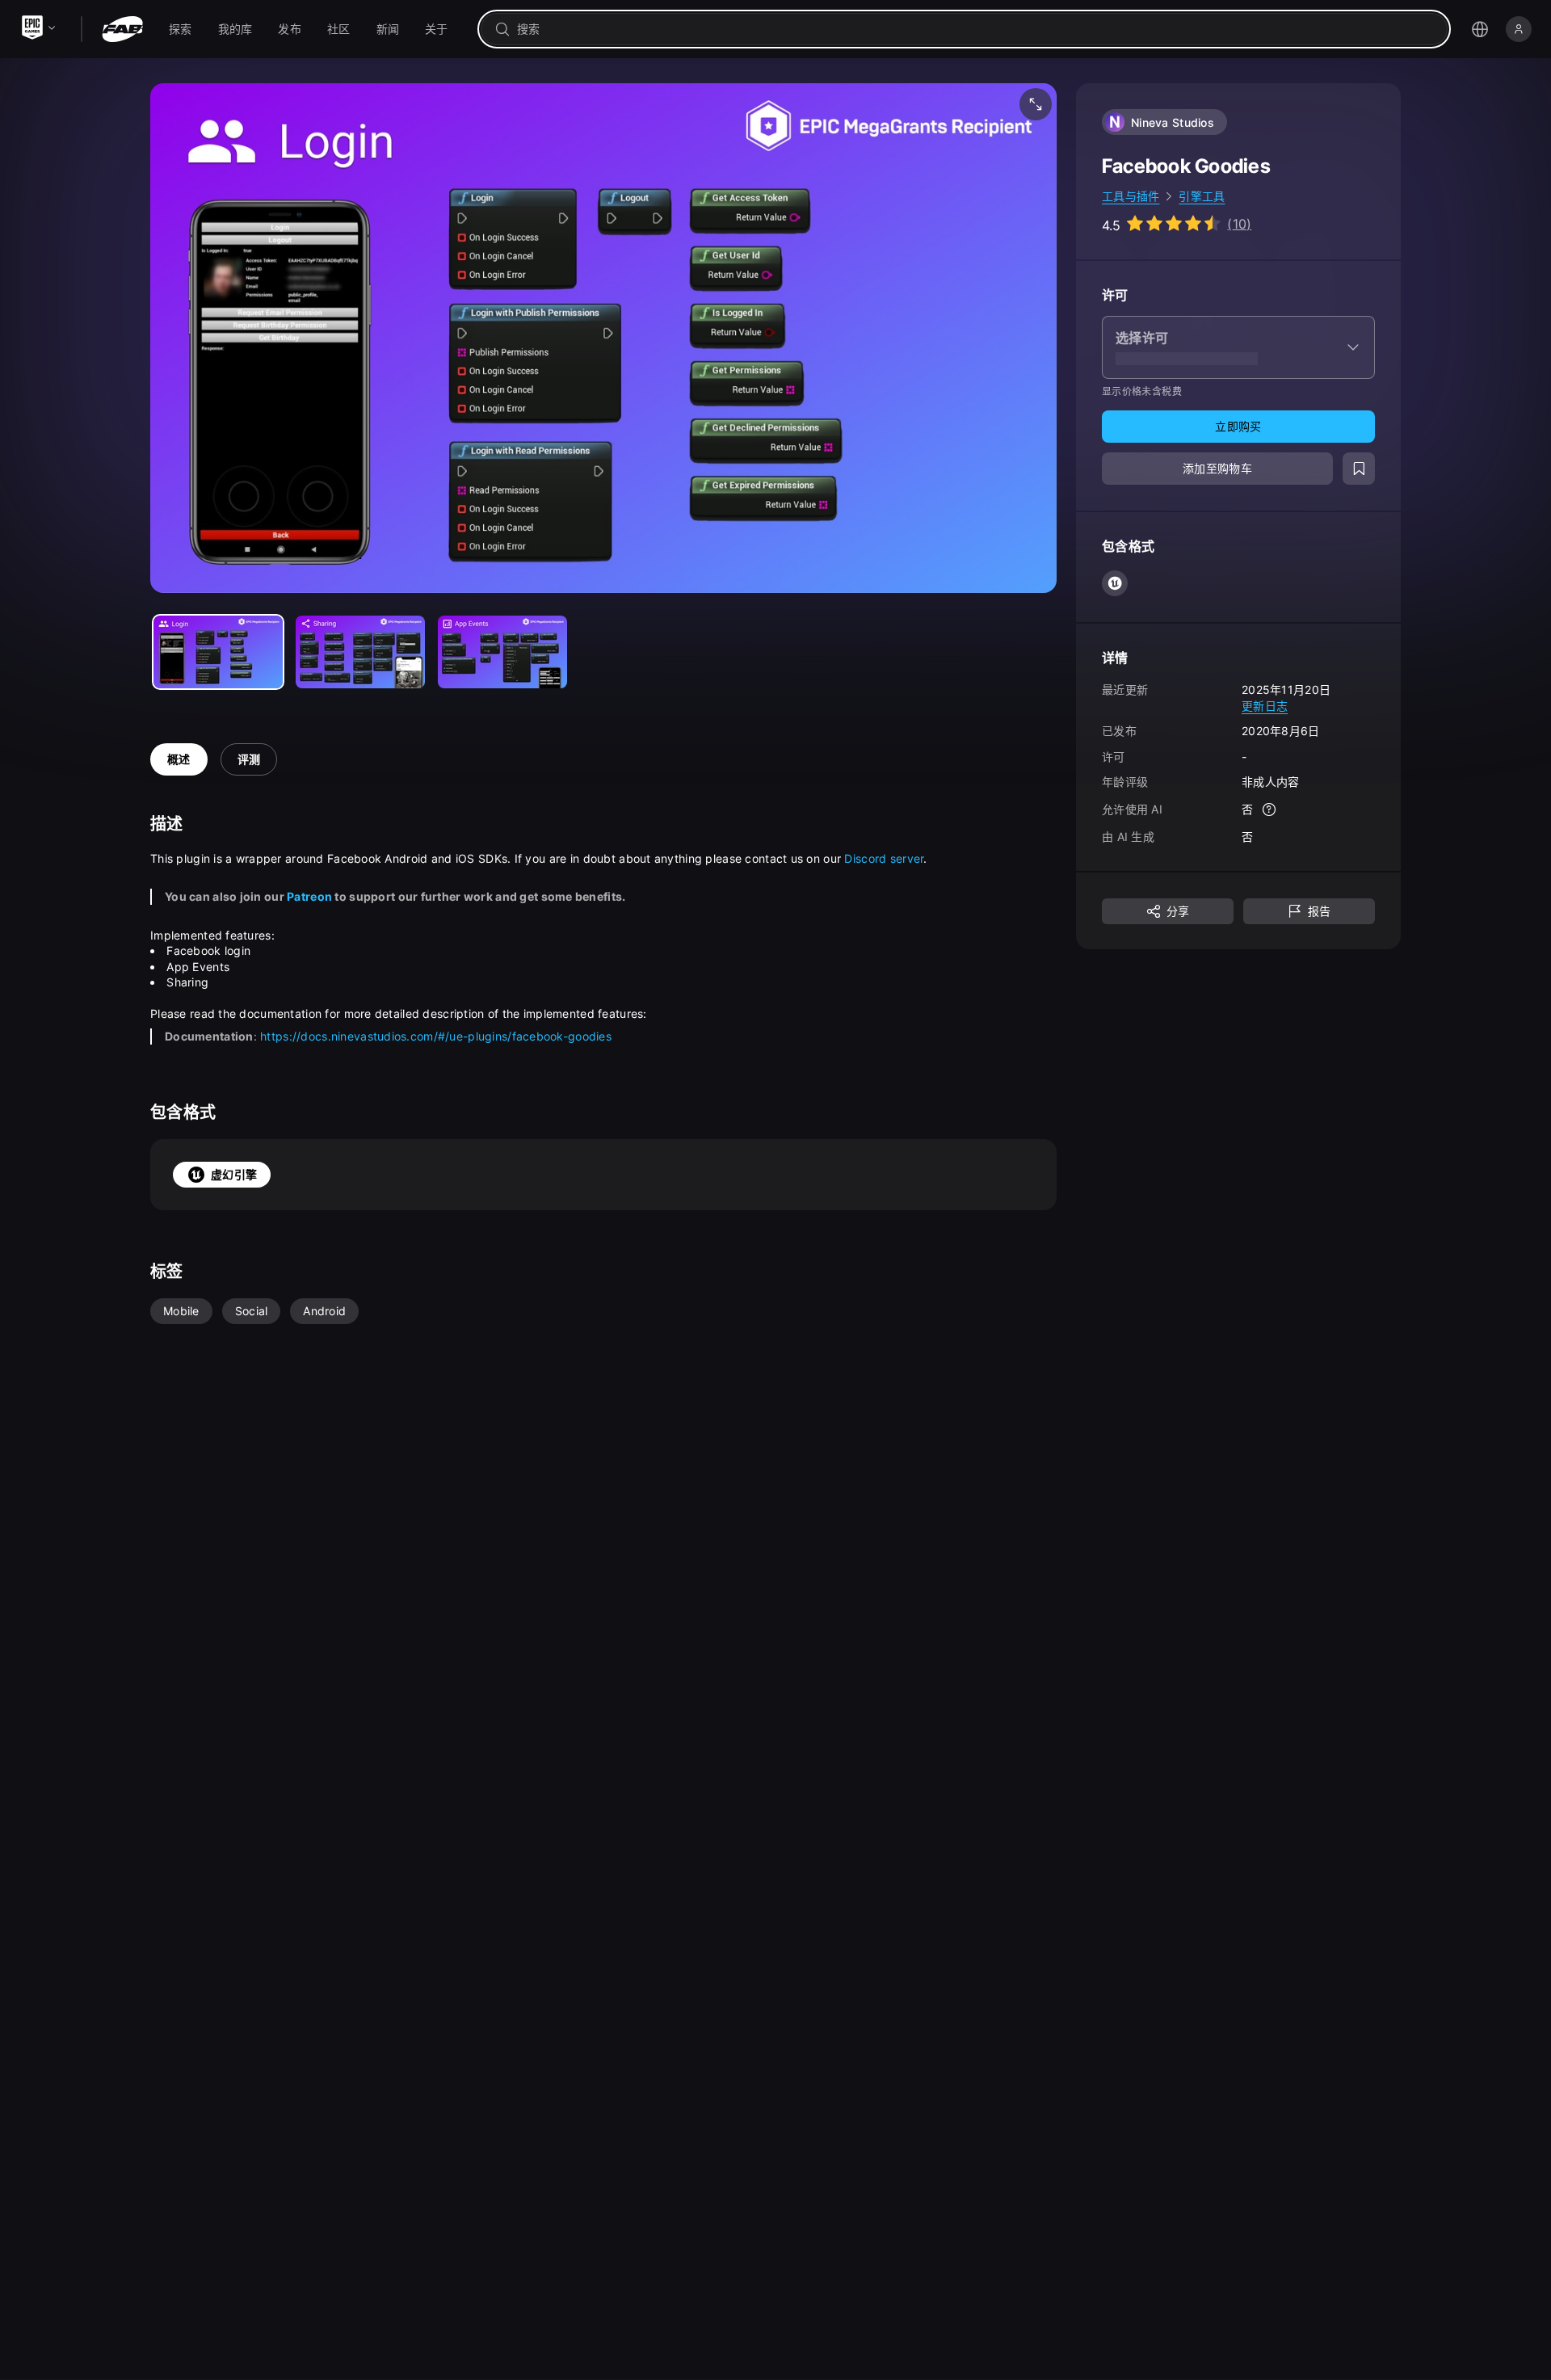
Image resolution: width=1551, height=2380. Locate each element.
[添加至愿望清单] (1359, 469)
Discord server (884, 858)
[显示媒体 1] (360, 652)
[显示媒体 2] (502, 652)
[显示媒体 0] (218, 652)
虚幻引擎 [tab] (234, 1174)
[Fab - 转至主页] (122, 29)
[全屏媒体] (1036, 104)
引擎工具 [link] (1202, 196)
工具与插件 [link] (1131, 196)
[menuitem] (181, 29)
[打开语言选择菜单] (1480, 29)
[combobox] (975, 29)
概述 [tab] (179, 759)
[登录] (1519, 29)
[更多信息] (1269, 809)
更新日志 (1265, 705)
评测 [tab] (249, 759)
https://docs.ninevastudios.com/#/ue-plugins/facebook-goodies (436, 1036)
